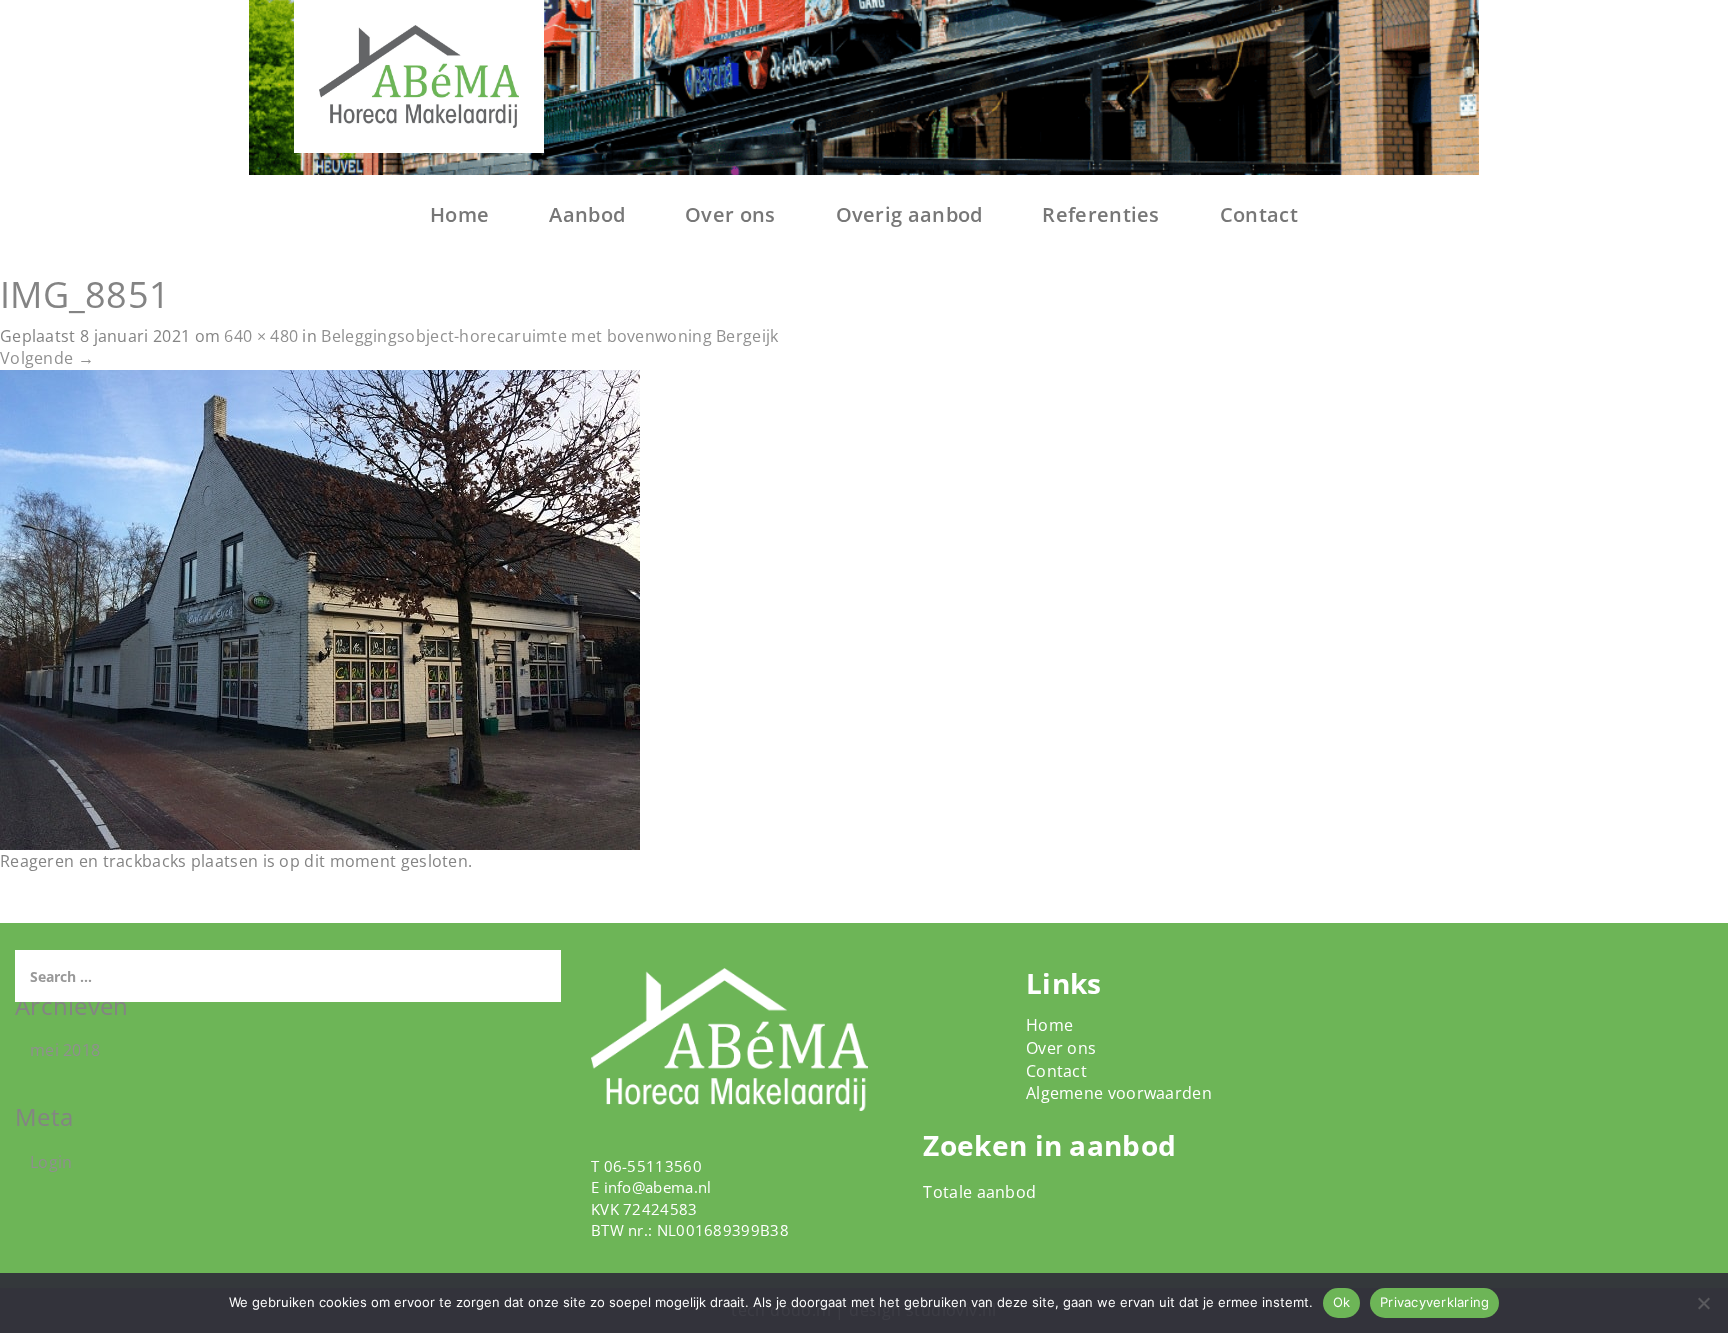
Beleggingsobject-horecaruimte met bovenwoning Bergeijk (549, 336)
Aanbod (587, 214)
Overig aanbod (909, 214)
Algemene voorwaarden (1119, 1093)
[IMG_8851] (320, 609)
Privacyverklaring (1434, 1302)
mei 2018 (65, 1050)
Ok (1342, 1302)
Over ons (730, 214)
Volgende (47, 358)
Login (51, 1162)
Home (459, 214)
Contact (1259, 214)
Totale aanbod (979, 1192)
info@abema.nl (658, 1187)
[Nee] (1703, 1303)
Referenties (1100, 214)
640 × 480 (261, 336)
